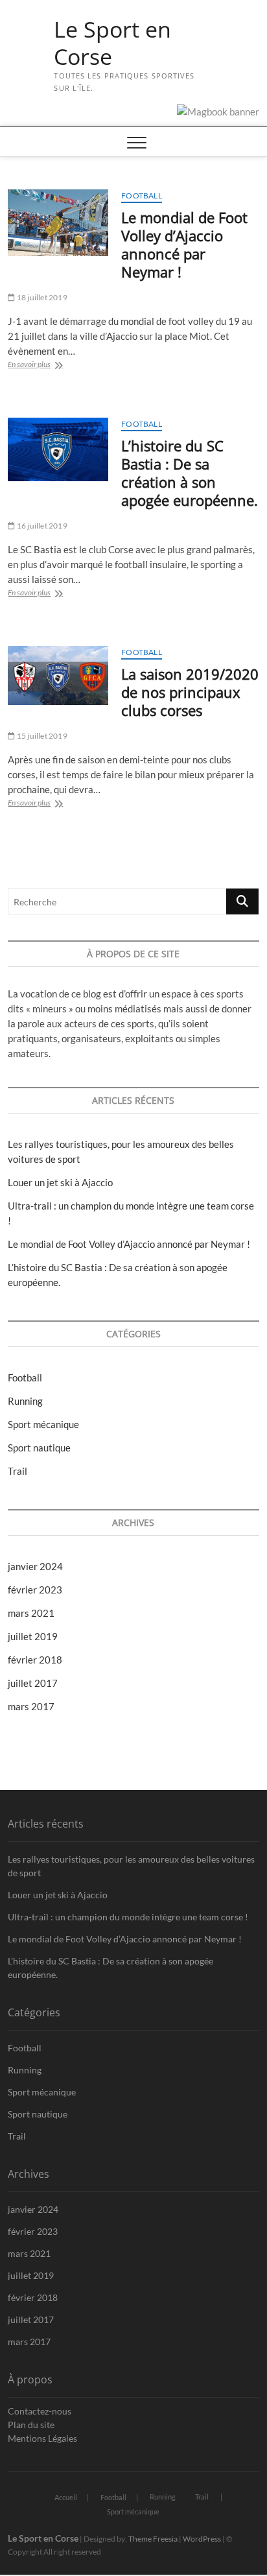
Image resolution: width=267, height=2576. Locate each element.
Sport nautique (39, 1448)
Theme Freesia (153, 2539)
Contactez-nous (40, 2411)
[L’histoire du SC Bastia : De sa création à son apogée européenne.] (58, 449)
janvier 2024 (35, 1566)
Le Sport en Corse (112, 43)
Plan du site (31, 2425)
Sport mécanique (43, 1424)
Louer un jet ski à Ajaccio (60, 1182)
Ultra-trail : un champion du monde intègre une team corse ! (128, 1917)
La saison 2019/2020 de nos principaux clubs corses (190, 692)
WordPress (202, 2539)
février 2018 (35, 1660)
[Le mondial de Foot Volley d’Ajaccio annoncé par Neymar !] (58, 222)
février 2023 (35, 1590)
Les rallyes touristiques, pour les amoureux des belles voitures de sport (131, 1866)
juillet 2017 (33, 1683)
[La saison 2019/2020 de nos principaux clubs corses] (58, 675)
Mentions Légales (42, 2438)
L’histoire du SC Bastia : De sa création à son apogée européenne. (190, 473)
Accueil (66, 2497)
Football (142, 196)
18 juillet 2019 (41, 297)
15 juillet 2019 (41, 736)
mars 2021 (31, 1613)
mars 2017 (31, 1706)
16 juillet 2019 (41, 526)
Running (25, 1401)
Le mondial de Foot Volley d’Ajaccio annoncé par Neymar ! (184, 244)
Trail (17, 1471)
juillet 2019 (33, 1636)
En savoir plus (42, 365)
